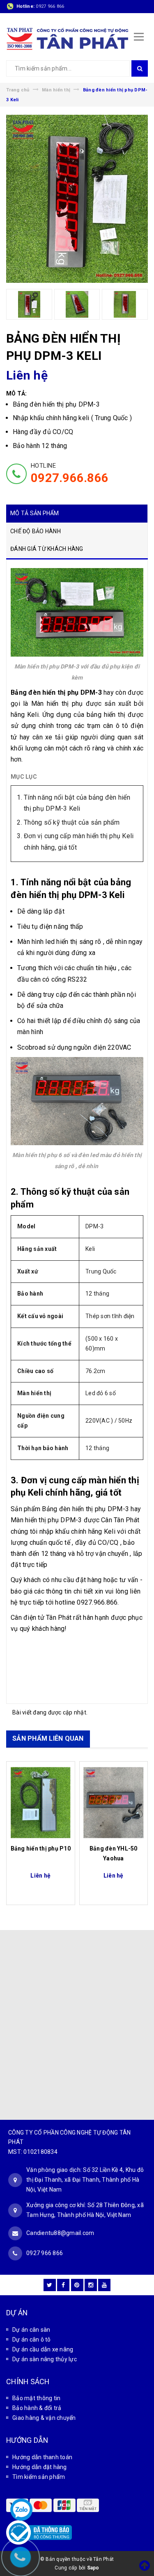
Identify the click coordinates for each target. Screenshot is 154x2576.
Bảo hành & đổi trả (37, 2408)
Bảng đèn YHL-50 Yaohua (114, 1853)
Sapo (93, 2568)
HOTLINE (70, 473)
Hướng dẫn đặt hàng (40, 2467)
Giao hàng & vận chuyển (44, 2418)
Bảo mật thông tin (36, 2398)
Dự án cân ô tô (32, 2340)
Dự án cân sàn (31, 2330)
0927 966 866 (50, 6)
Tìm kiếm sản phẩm (39, 2477)
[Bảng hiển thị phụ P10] (41, 1803)
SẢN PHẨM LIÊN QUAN (48, 1738)
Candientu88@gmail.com (60, 2233)
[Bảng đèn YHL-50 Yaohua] (114, 1803)
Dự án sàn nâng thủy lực (45, 2359)
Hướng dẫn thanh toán (42, 2457)
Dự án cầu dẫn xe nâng (43, 2349)
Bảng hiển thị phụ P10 (41, 1848)
